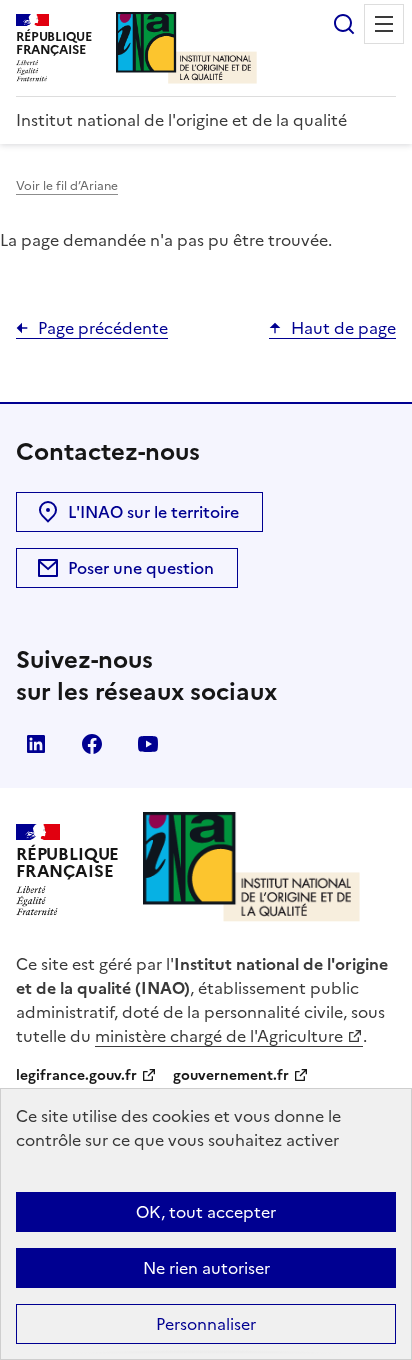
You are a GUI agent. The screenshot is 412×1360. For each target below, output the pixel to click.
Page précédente (103, 328)
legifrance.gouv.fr (76, 1075)
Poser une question (141, 568)
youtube (148, 744)
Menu (384, 24)
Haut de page (343, 328)
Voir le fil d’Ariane (67, 186)
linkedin (36, 744)
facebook (92, 744)
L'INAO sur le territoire (153, 512)
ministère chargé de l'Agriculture (219, 1036)
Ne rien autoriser (206, 1268)
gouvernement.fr (231, 1075)
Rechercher (344, 24)
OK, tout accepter (206, 1212)
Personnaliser (206, 1324)
